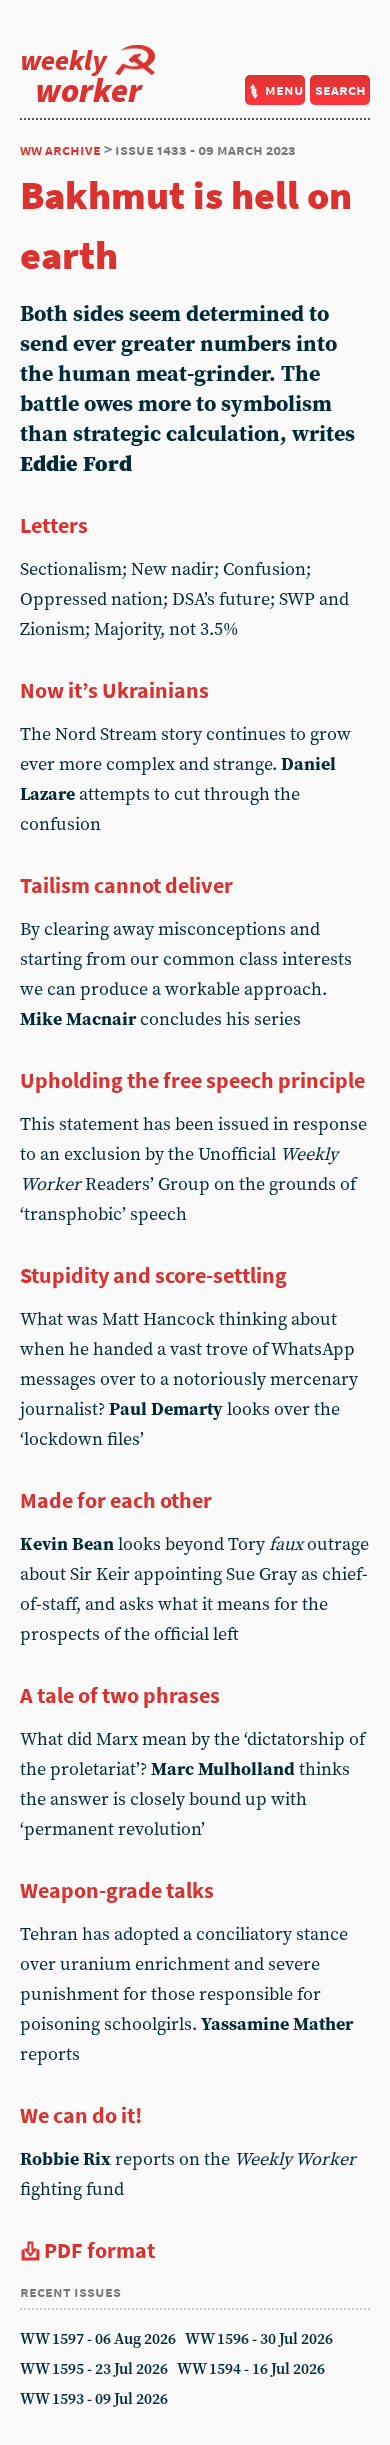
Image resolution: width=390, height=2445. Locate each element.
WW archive (60, 149)
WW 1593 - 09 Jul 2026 (94, 2399)
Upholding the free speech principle (192, 1080)
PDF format (99, 2250)
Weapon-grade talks (117, 1890)
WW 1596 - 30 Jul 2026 (259, 2339)
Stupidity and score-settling (153, 1275)
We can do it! (81, 2115)
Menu (284, 89)
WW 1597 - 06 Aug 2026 (98, 2339)
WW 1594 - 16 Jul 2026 (251, 2369)
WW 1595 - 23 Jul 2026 (94, 2369)
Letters (54, 525)
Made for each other (116, 1500)
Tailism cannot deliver (126, 885)
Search (340, 89)
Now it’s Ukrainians (114, 690)
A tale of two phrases (120, 1695)
